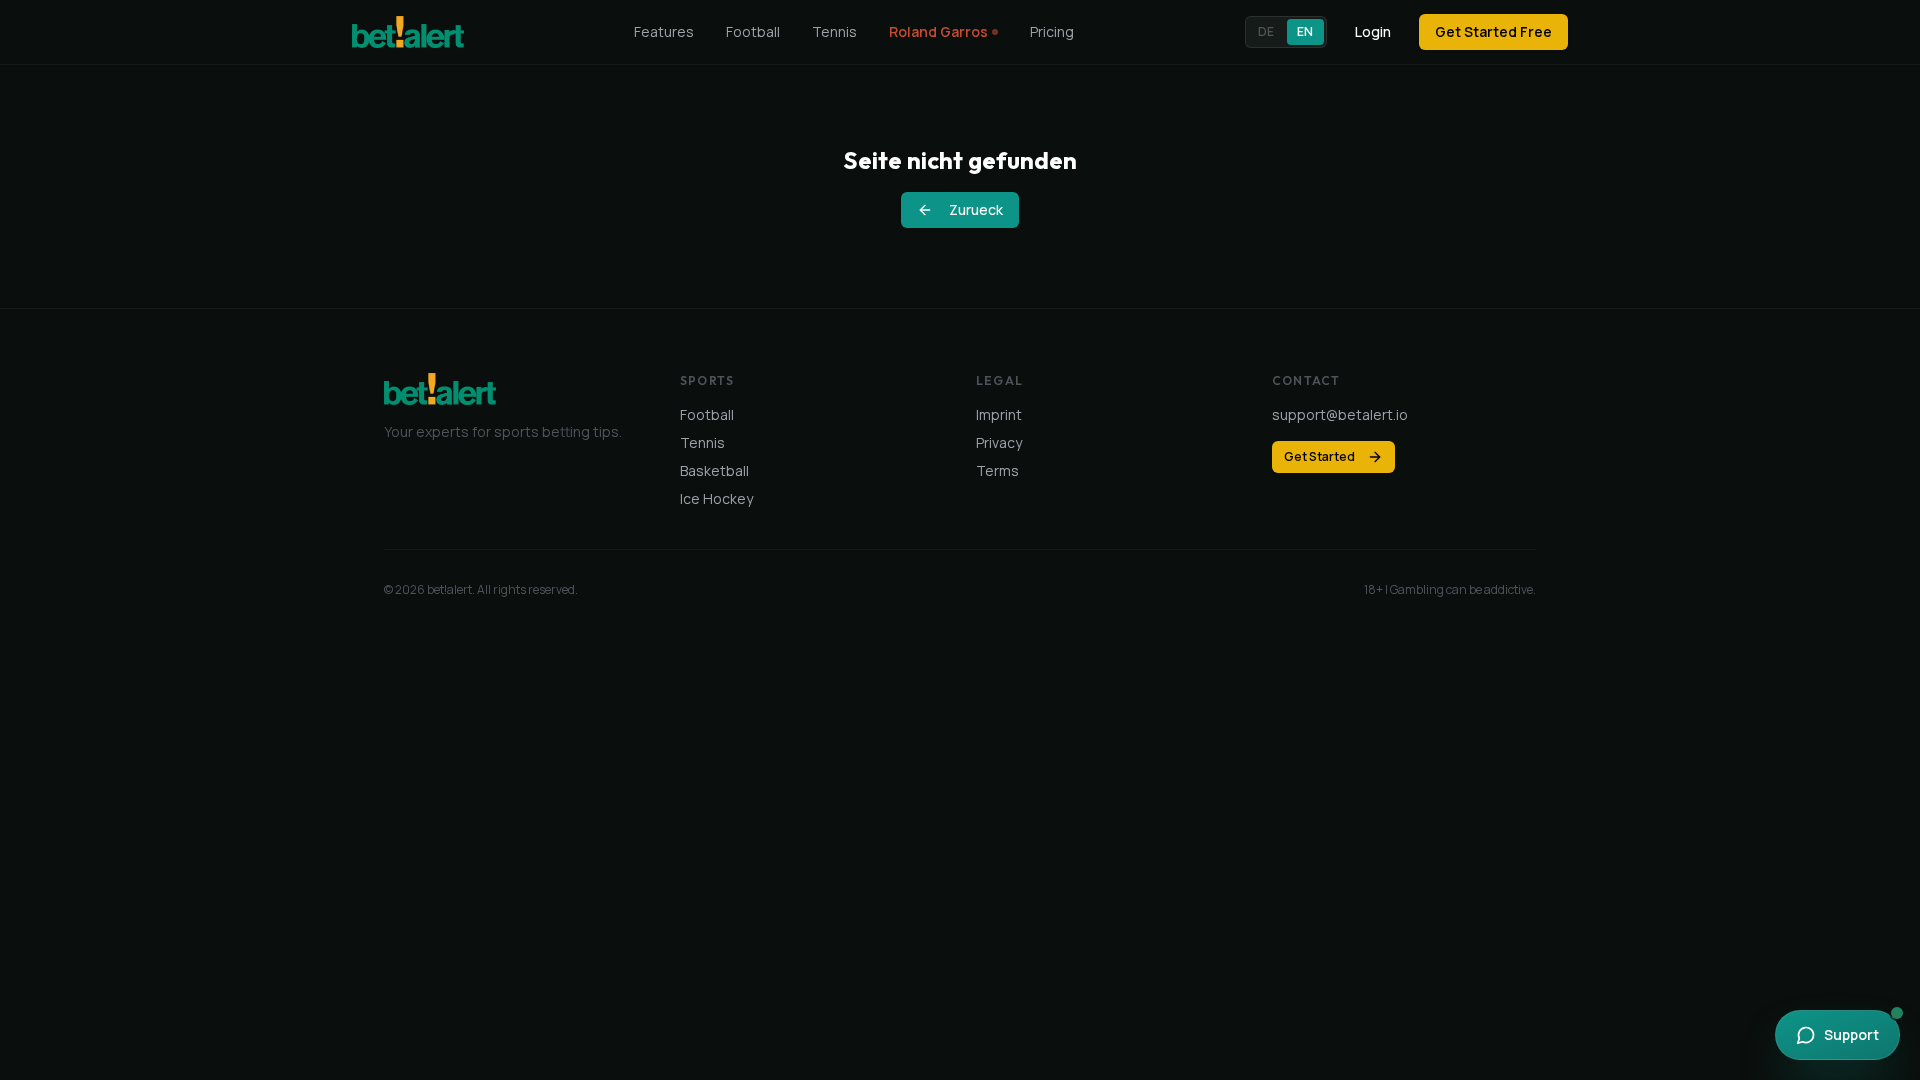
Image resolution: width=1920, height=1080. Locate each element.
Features (664, 31)
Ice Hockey (716, 498)
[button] (1286, 32)
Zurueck (976, 209)
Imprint (999, 414)
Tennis (834, 31)
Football (753, 31)
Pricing (1052, 31)
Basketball (714, 470)
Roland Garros (938, 31)
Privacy (999, 442)
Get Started (1319, 456)
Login (1373, 31)
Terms (997, 470)
